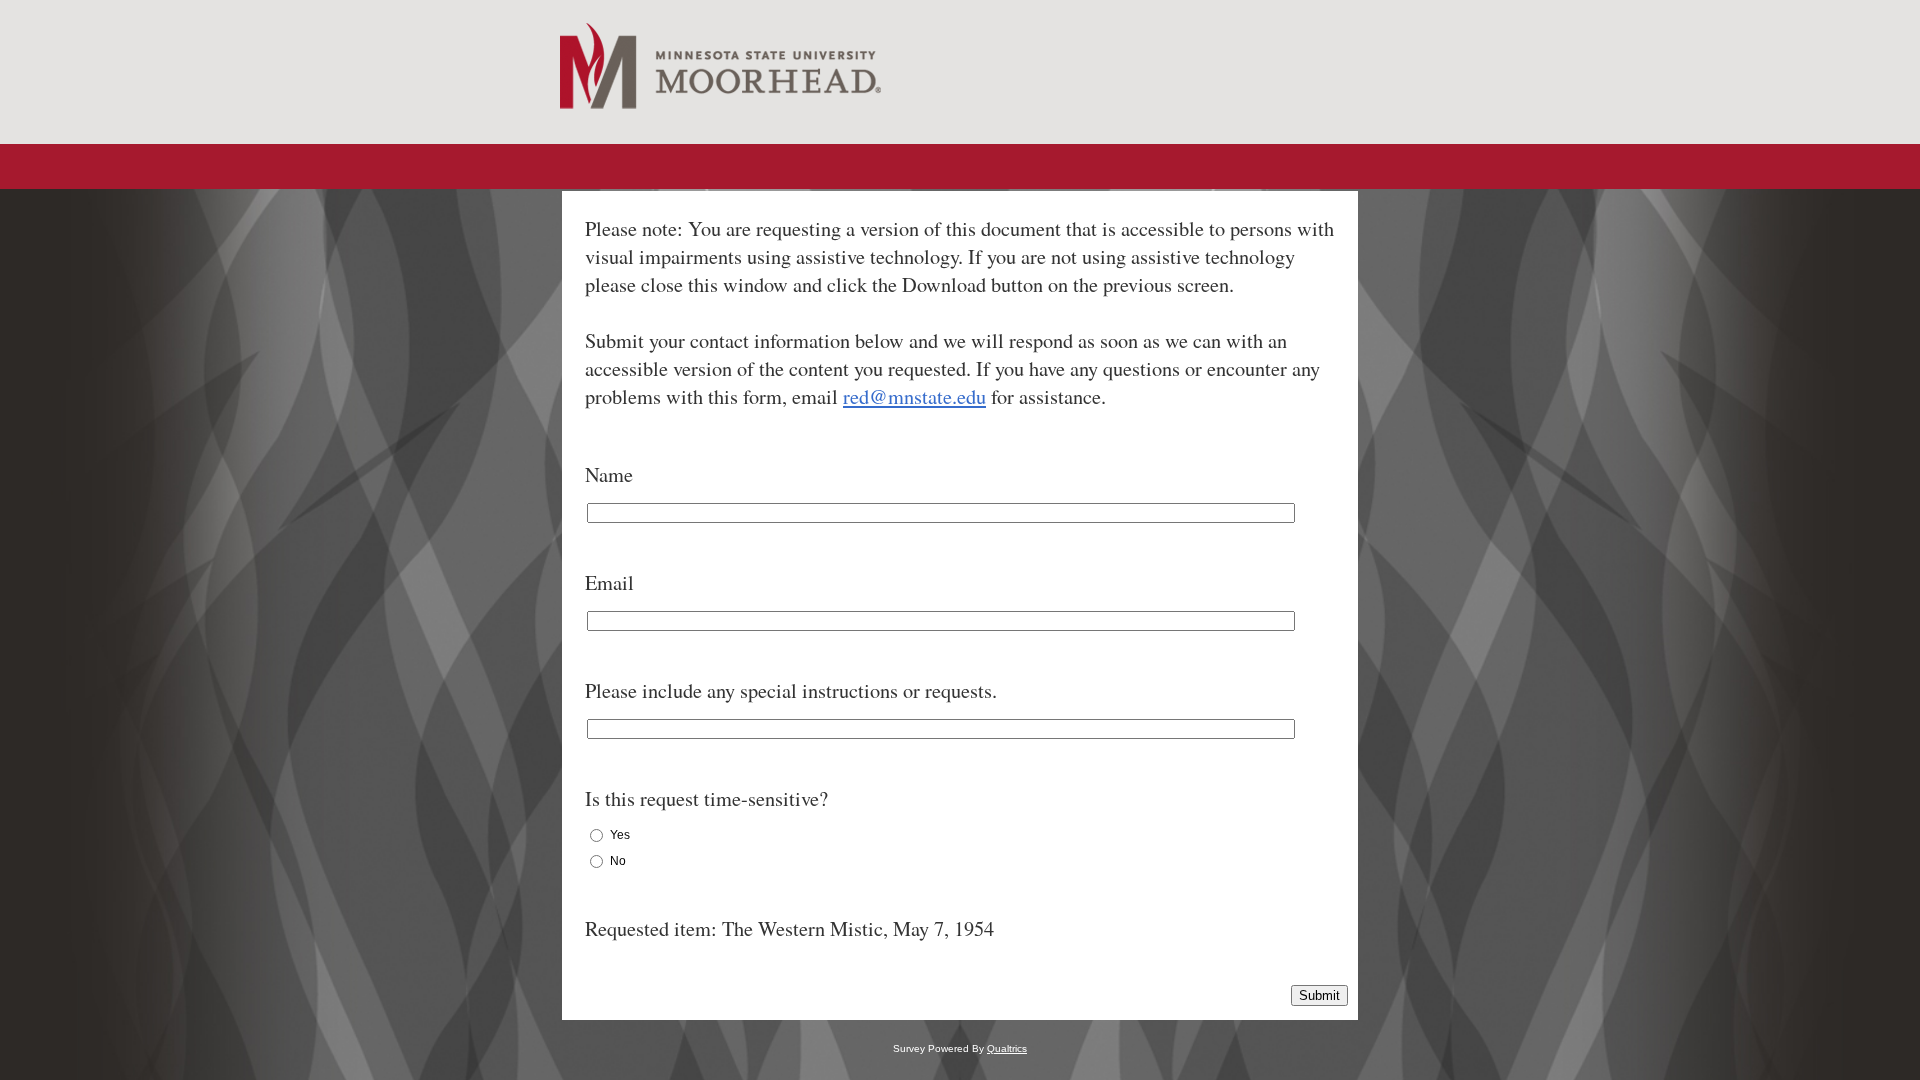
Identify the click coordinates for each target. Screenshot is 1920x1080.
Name (609, 474)
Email (609, 582)
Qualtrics (1007, 1048)
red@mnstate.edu (914, 396)
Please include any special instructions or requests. (791, 690)
